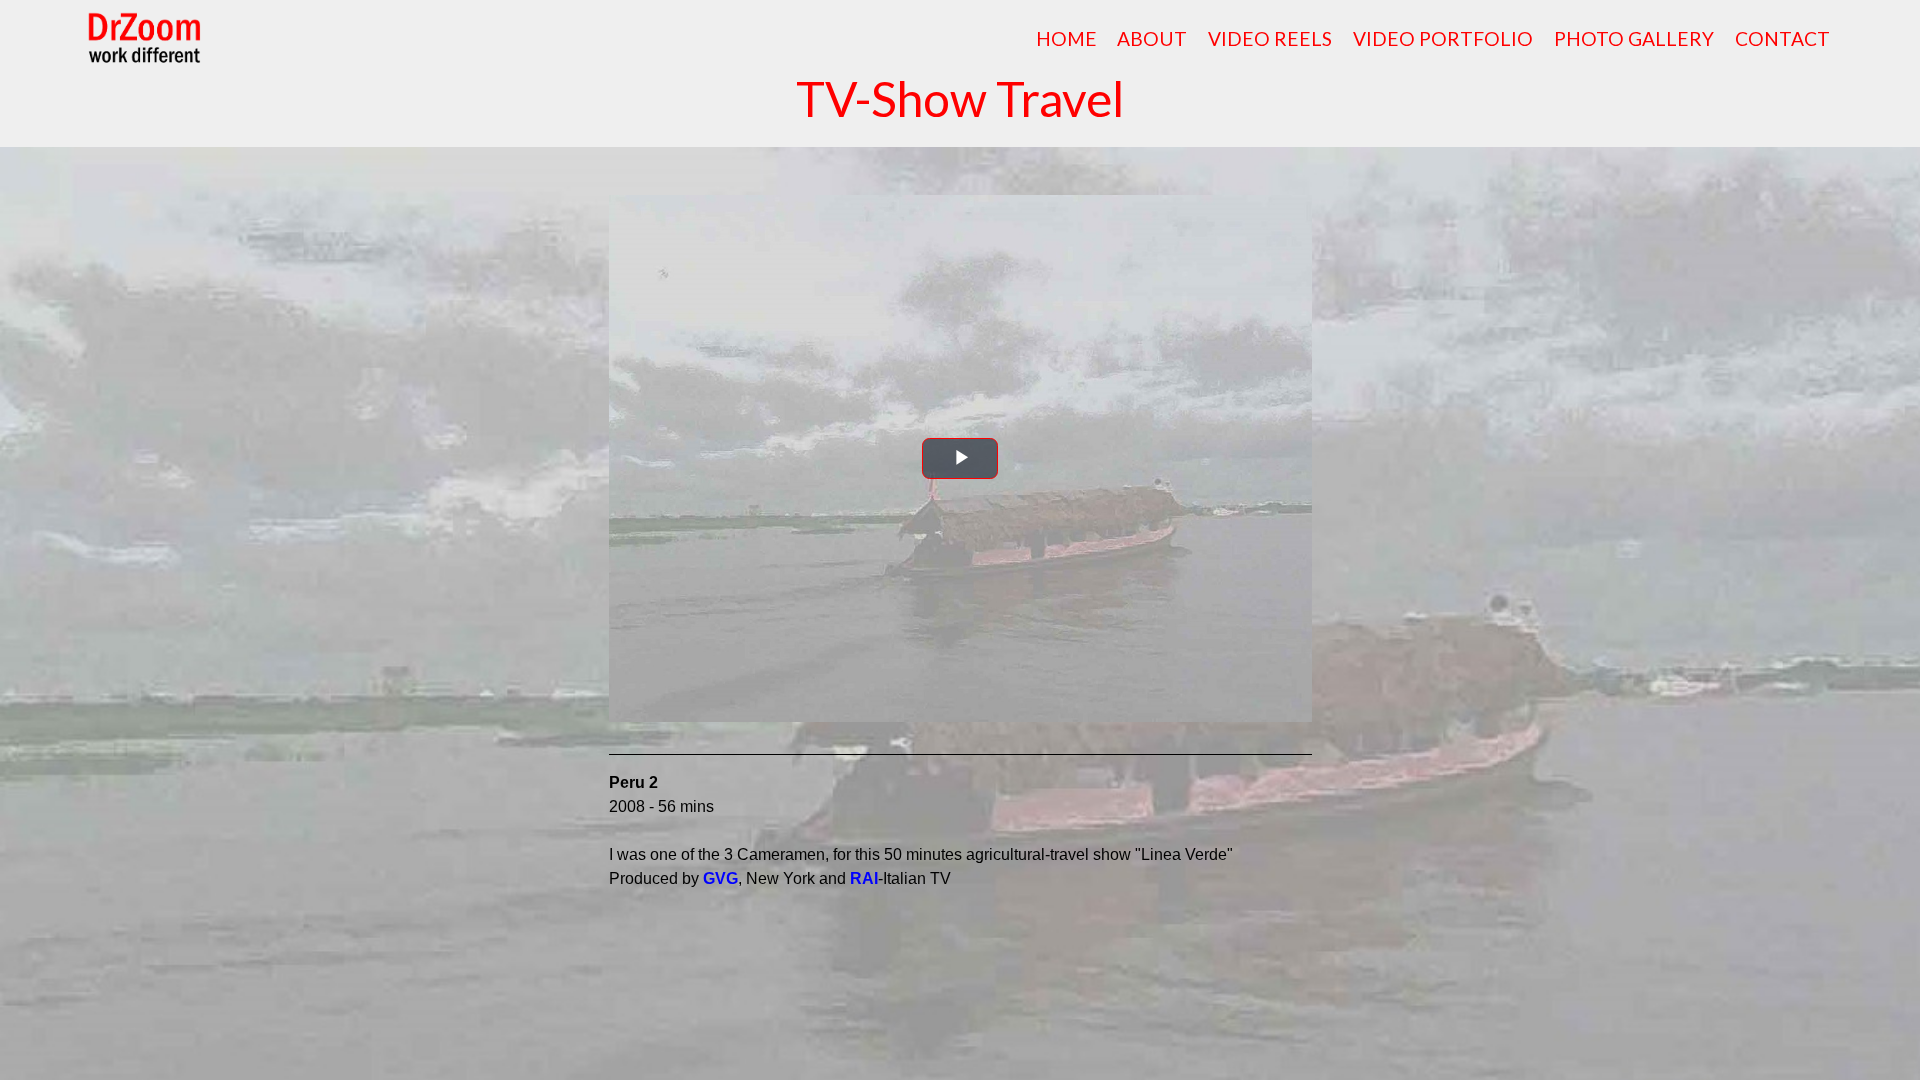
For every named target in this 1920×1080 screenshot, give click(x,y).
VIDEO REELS (1270, 38)
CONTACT (1782, 38)
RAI (864, 878)
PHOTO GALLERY (1634, 38)
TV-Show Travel (960, 98)
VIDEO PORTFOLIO (1443, 38)
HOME (1066, 38)
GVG (720, 878)
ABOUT (1152, 38)
